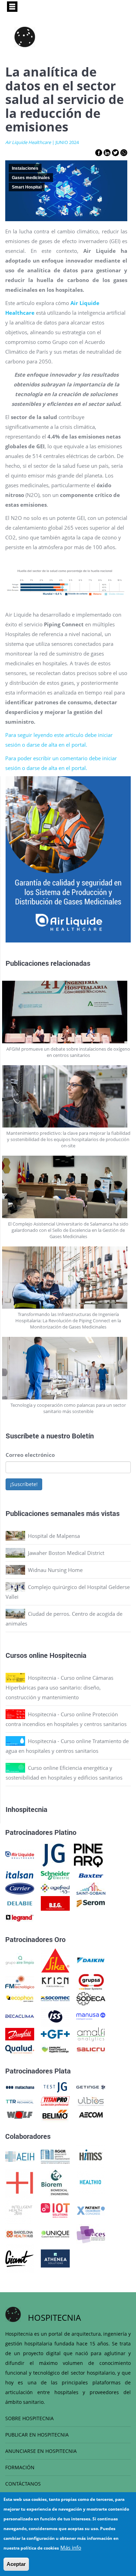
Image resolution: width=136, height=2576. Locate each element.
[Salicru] (91, 2049)
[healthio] (90, 2182)
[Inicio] (25, 37)
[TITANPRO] (55, 2101)
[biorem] (55, 2182)
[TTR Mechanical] (20, 2101)
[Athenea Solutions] (55, 2258)
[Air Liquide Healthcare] (20, 1854)
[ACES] (91, 2233)
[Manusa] (91, 2015)
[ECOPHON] (20, 1998)
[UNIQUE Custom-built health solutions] (55, 2233)
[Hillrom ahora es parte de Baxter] (91, 1875)
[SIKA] (55, 1960)
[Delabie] (20, 1903)
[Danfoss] (20, 2033)
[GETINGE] (91, 2087)
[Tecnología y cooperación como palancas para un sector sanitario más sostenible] (68, 1368)
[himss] (91, 2156)
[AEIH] (20, 2156)
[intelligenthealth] (20, 2210)
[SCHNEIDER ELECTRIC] (55, 1875)
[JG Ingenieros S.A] (54, 1854)
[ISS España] (55, 2015)
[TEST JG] (55, 2087)
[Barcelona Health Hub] (20, 2233)
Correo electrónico (30, 1455)
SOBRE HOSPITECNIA (29, 2418)
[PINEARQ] (88, 1854)
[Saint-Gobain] (91, 1888)
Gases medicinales (31, 178)
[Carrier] (20, 1888)
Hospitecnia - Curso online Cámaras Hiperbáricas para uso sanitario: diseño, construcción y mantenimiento (59, 1687)
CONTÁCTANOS (23, 2484)
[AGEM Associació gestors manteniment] (55, 2156)
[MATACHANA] (20, 2087)
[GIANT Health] (20, 2258)
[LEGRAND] (20, 1917)
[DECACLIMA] (20, 2015)
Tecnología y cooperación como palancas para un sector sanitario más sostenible (68, 1408)
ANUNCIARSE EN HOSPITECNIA (41, 2451)
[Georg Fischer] (55, 2033)
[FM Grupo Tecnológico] (20, 1981)
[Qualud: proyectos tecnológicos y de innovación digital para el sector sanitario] (20, 2049)
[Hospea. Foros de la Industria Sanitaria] (20, 2182)
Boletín (83, 1436)
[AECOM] (91, 2114)
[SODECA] (91, 1998)
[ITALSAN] (20, 1875)
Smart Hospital (27, 187)
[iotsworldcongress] (55, 2210)
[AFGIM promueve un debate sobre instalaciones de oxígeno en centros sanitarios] (68, 1012)
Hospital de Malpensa (54, 1536)
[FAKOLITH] (55, 2049)
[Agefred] (55, 1888)
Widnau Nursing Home (55, 1570)
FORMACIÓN (20, 2467)
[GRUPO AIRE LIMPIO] (20, 1960)
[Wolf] (20, 2114)
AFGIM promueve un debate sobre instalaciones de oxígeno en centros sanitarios (68, 1052)
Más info (71, 2547)
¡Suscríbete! (24, 1484)
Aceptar (16, 2564)
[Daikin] (91, 1960)
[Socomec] (55, 1998)
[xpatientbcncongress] (91, 2210)
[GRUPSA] (91, 1981)
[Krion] (55, 1981)
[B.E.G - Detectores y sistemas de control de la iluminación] (55, 1903)
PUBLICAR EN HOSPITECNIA (37, 2435)
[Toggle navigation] (12, 7)
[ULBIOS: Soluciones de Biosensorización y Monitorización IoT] (91, 2101)
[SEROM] (91, 1903)
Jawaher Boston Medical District (66, 1553)
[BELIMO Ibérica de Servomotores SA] (55, 2114)
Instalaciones (25, 168)
